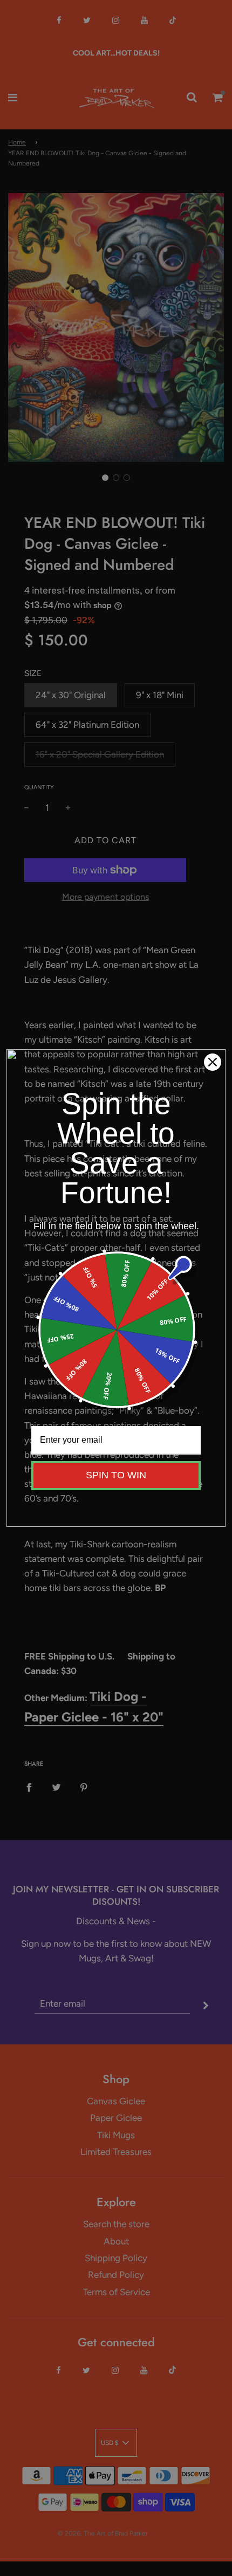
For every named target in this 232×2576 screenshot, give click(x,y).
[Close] (213, 1062)
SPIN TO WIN (116, 1475)
